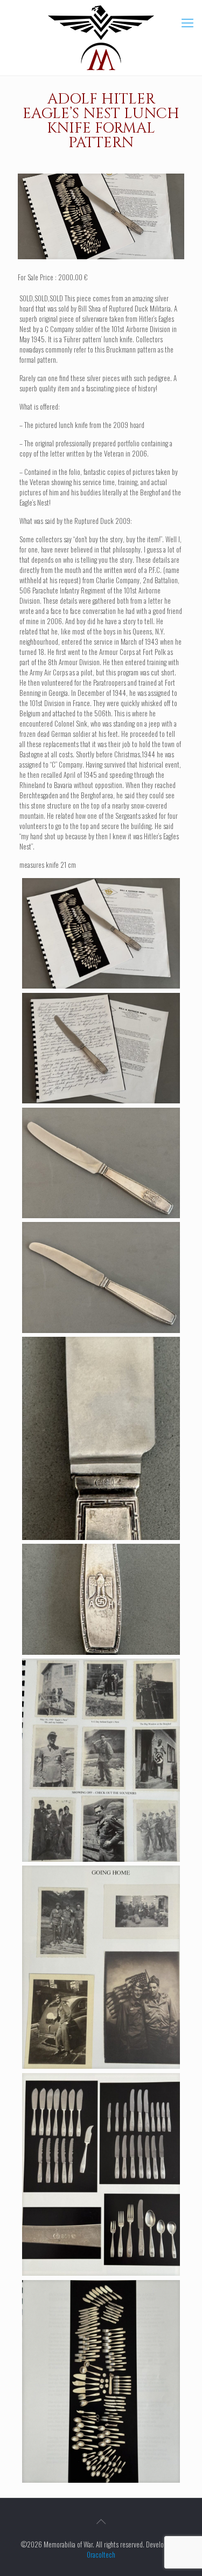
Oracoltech (101, 2554)
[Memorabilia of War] (101, 38)
